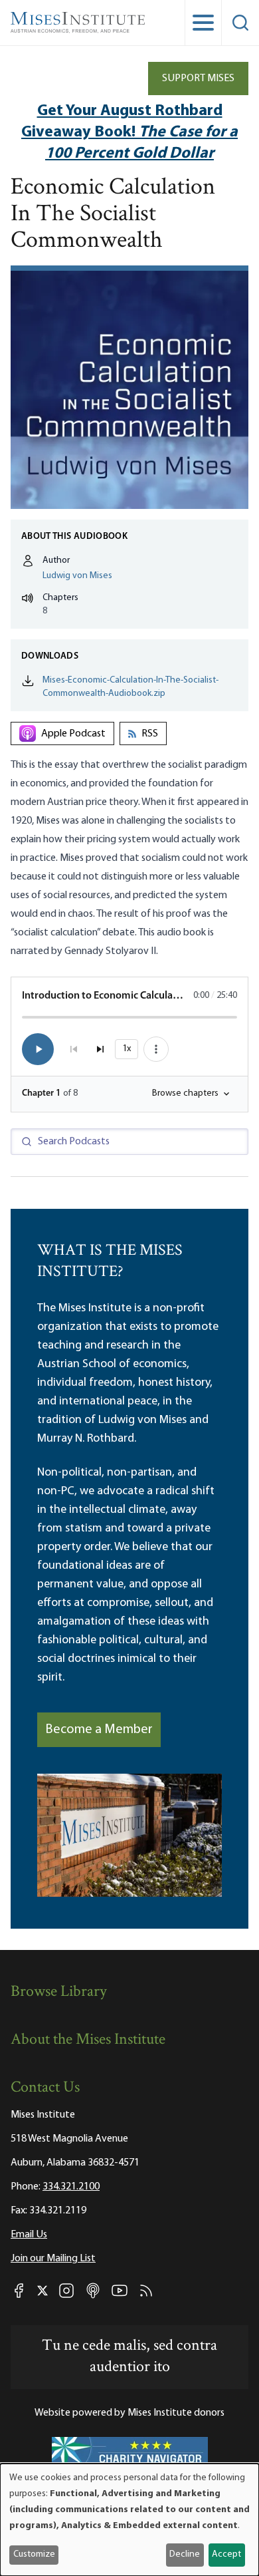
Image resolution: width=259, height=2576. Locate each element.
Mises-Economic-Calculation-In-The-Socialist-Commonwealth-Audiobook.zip (130, 687)
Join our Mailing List (53, 2259)
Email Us (29, 2235)
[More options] (156, 1049)
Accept (226, 2554)
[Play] (38, 1049)
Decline (185, 2554)
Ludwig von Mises (77, 576)
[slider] (129, 1017)
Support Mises (198, 79)
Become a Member (99, 1730)
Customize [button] (34, 2554)
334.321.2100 (71, 2187)
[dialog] (129, 2520)
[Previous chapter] (74, 1049)
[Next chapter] (100, 1049)
